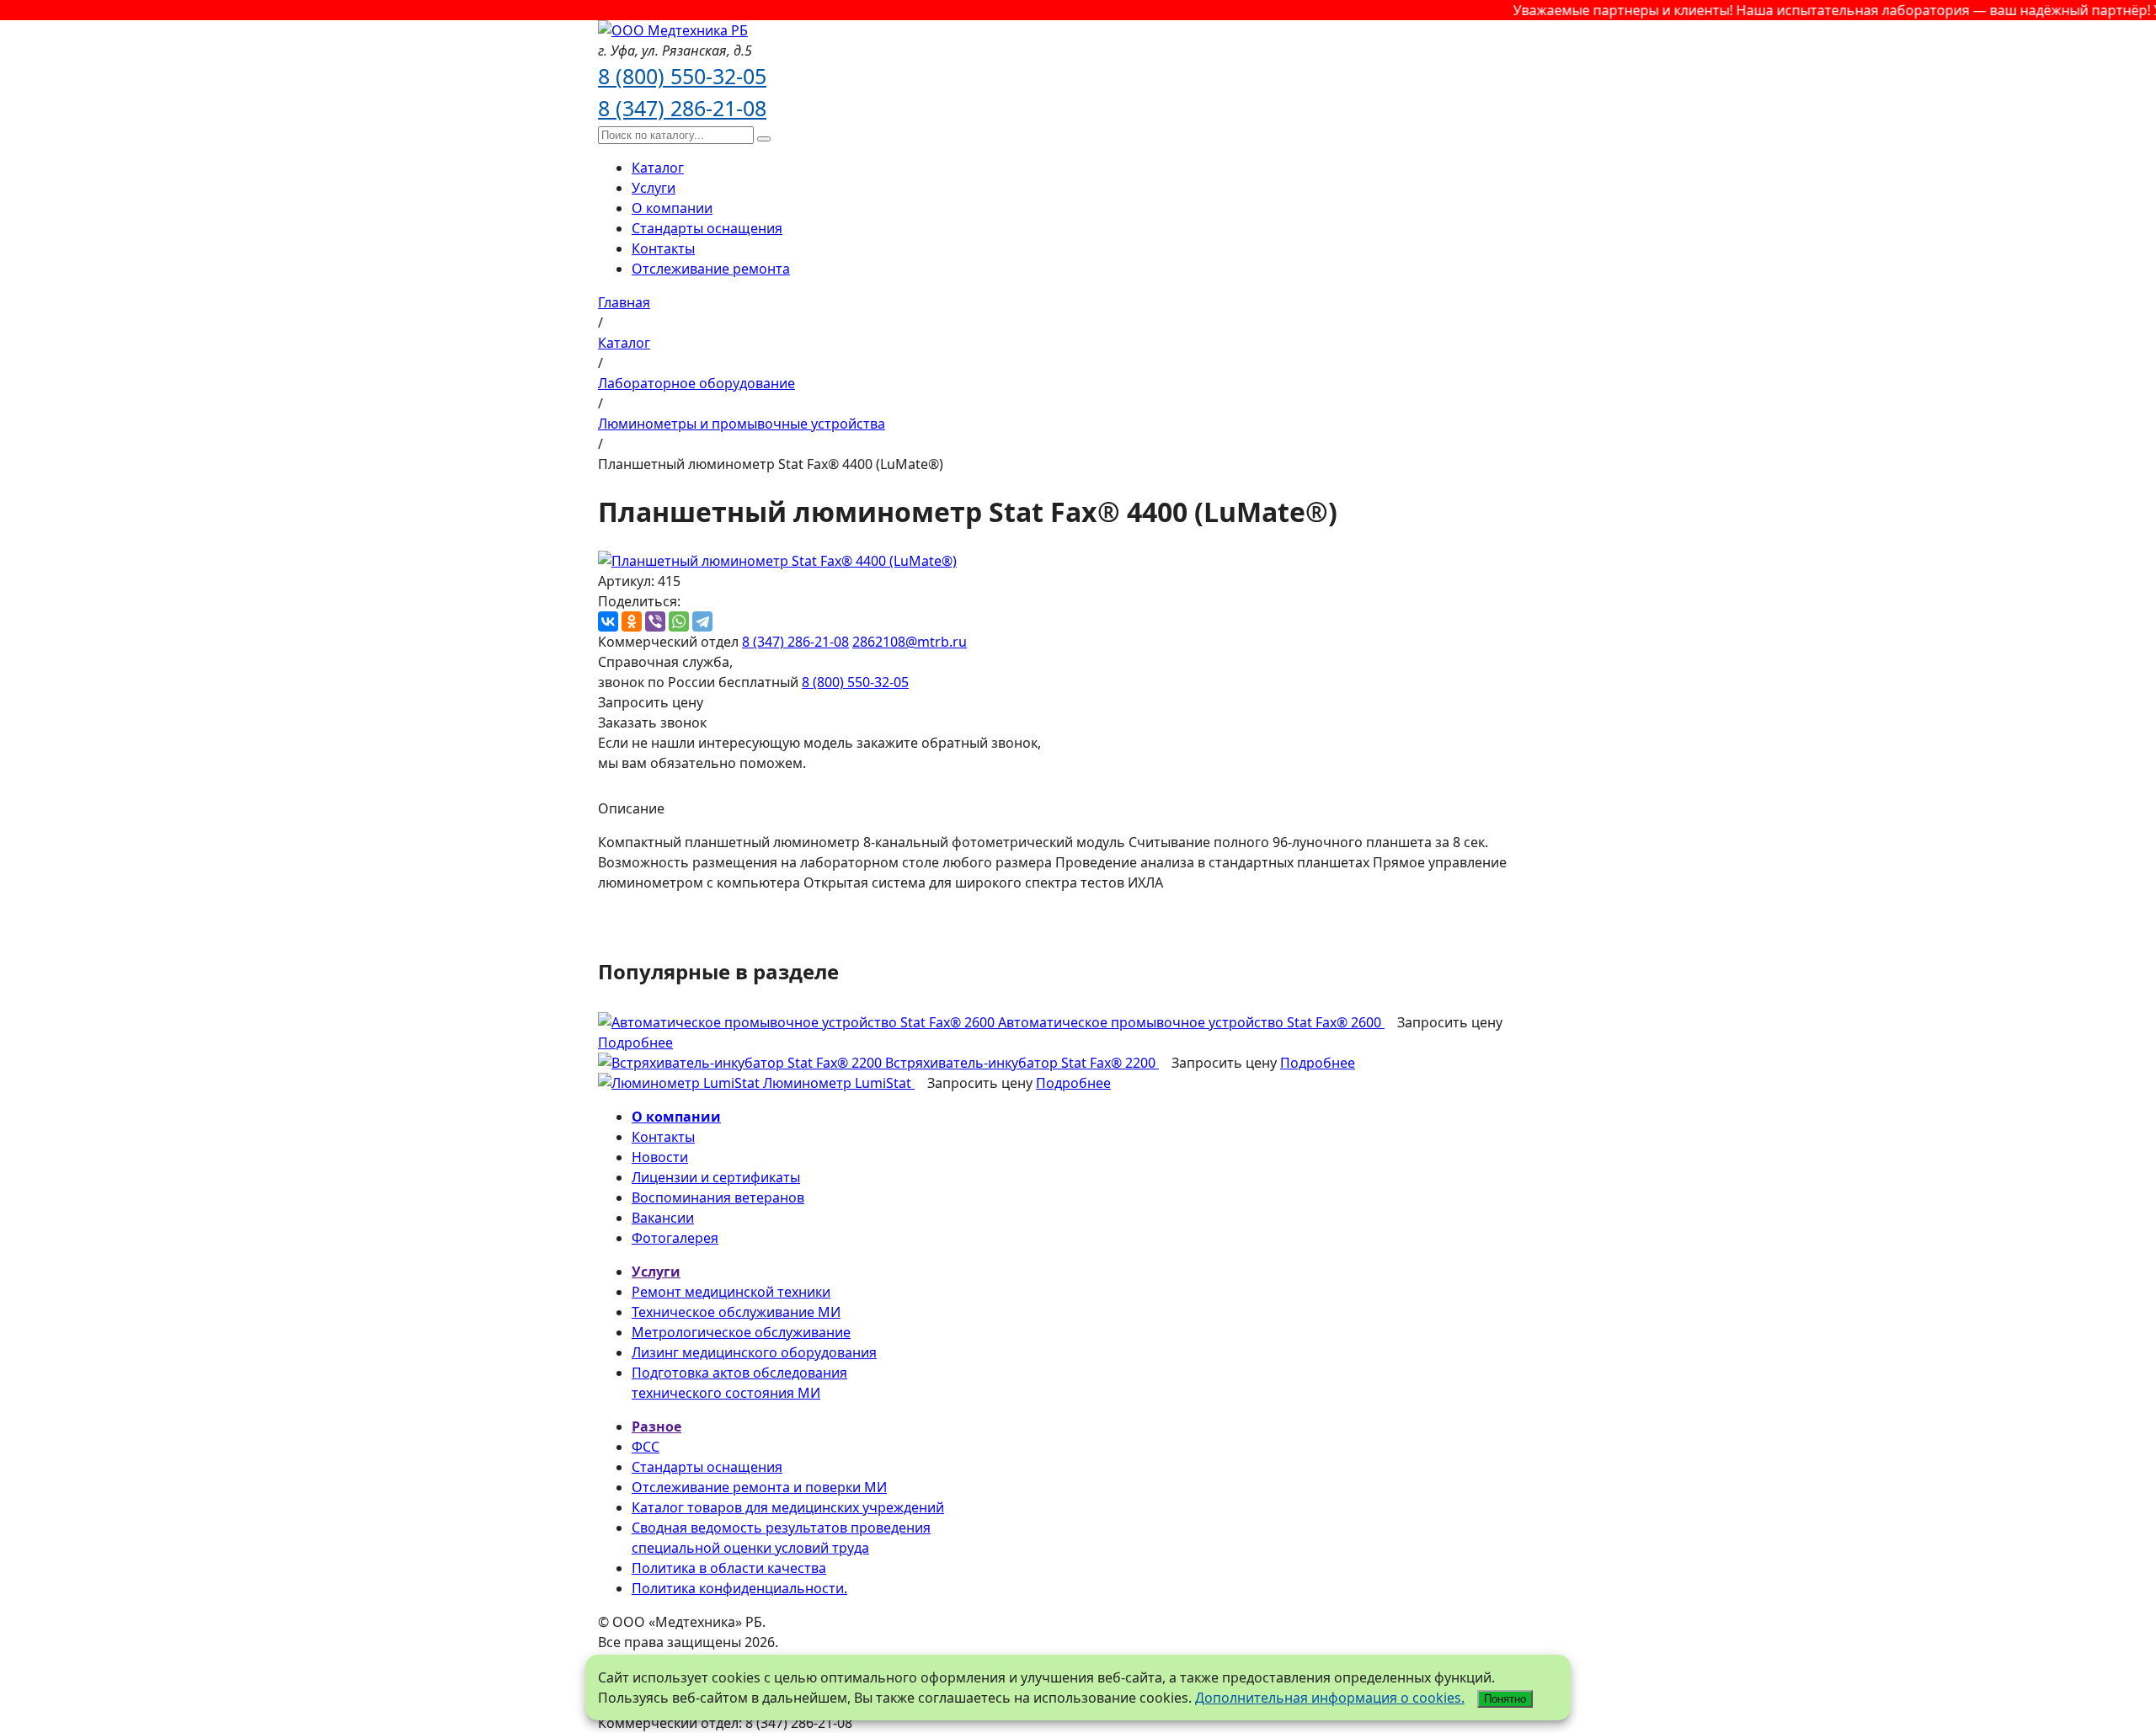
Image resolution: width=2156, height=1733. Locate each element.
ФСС (646, 1447)
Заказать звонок (652, 723)
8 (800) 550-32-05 (682, 76)
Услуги (654, 188)
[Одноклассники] (632, 621)
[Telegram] (702, 621)
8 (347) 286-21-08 (682, 108)
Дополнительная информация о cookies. (1330, 1698)
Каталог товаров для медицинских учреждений (788, 1507)
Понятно (1505, 1699)
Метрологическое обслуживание (741, 1332)
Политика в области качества (729, 1568)
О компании (672, 208)
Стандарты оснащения (707, 228)
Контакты (663, 248)
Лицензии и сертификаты (716, 1177)
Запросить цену (651, 702)
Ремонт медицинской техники (731, 1292)
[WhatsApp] (679, 621)
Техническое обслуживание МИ (736, 1312)
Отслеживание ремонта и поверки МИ (759, 1487)
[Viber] (655, 621)
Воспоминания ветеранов (718, 1197)
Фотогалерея (675, 1238)
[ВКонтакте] (608, 621)
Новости (660, 1157)
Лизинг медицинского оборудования (754, 1352)
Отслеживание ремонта (711, 269)
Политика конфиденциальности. (739, 1588)
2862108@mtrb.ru (910, 642)
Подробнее (635, 1042)
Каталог (658, 168)
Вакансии (663, 1218)
